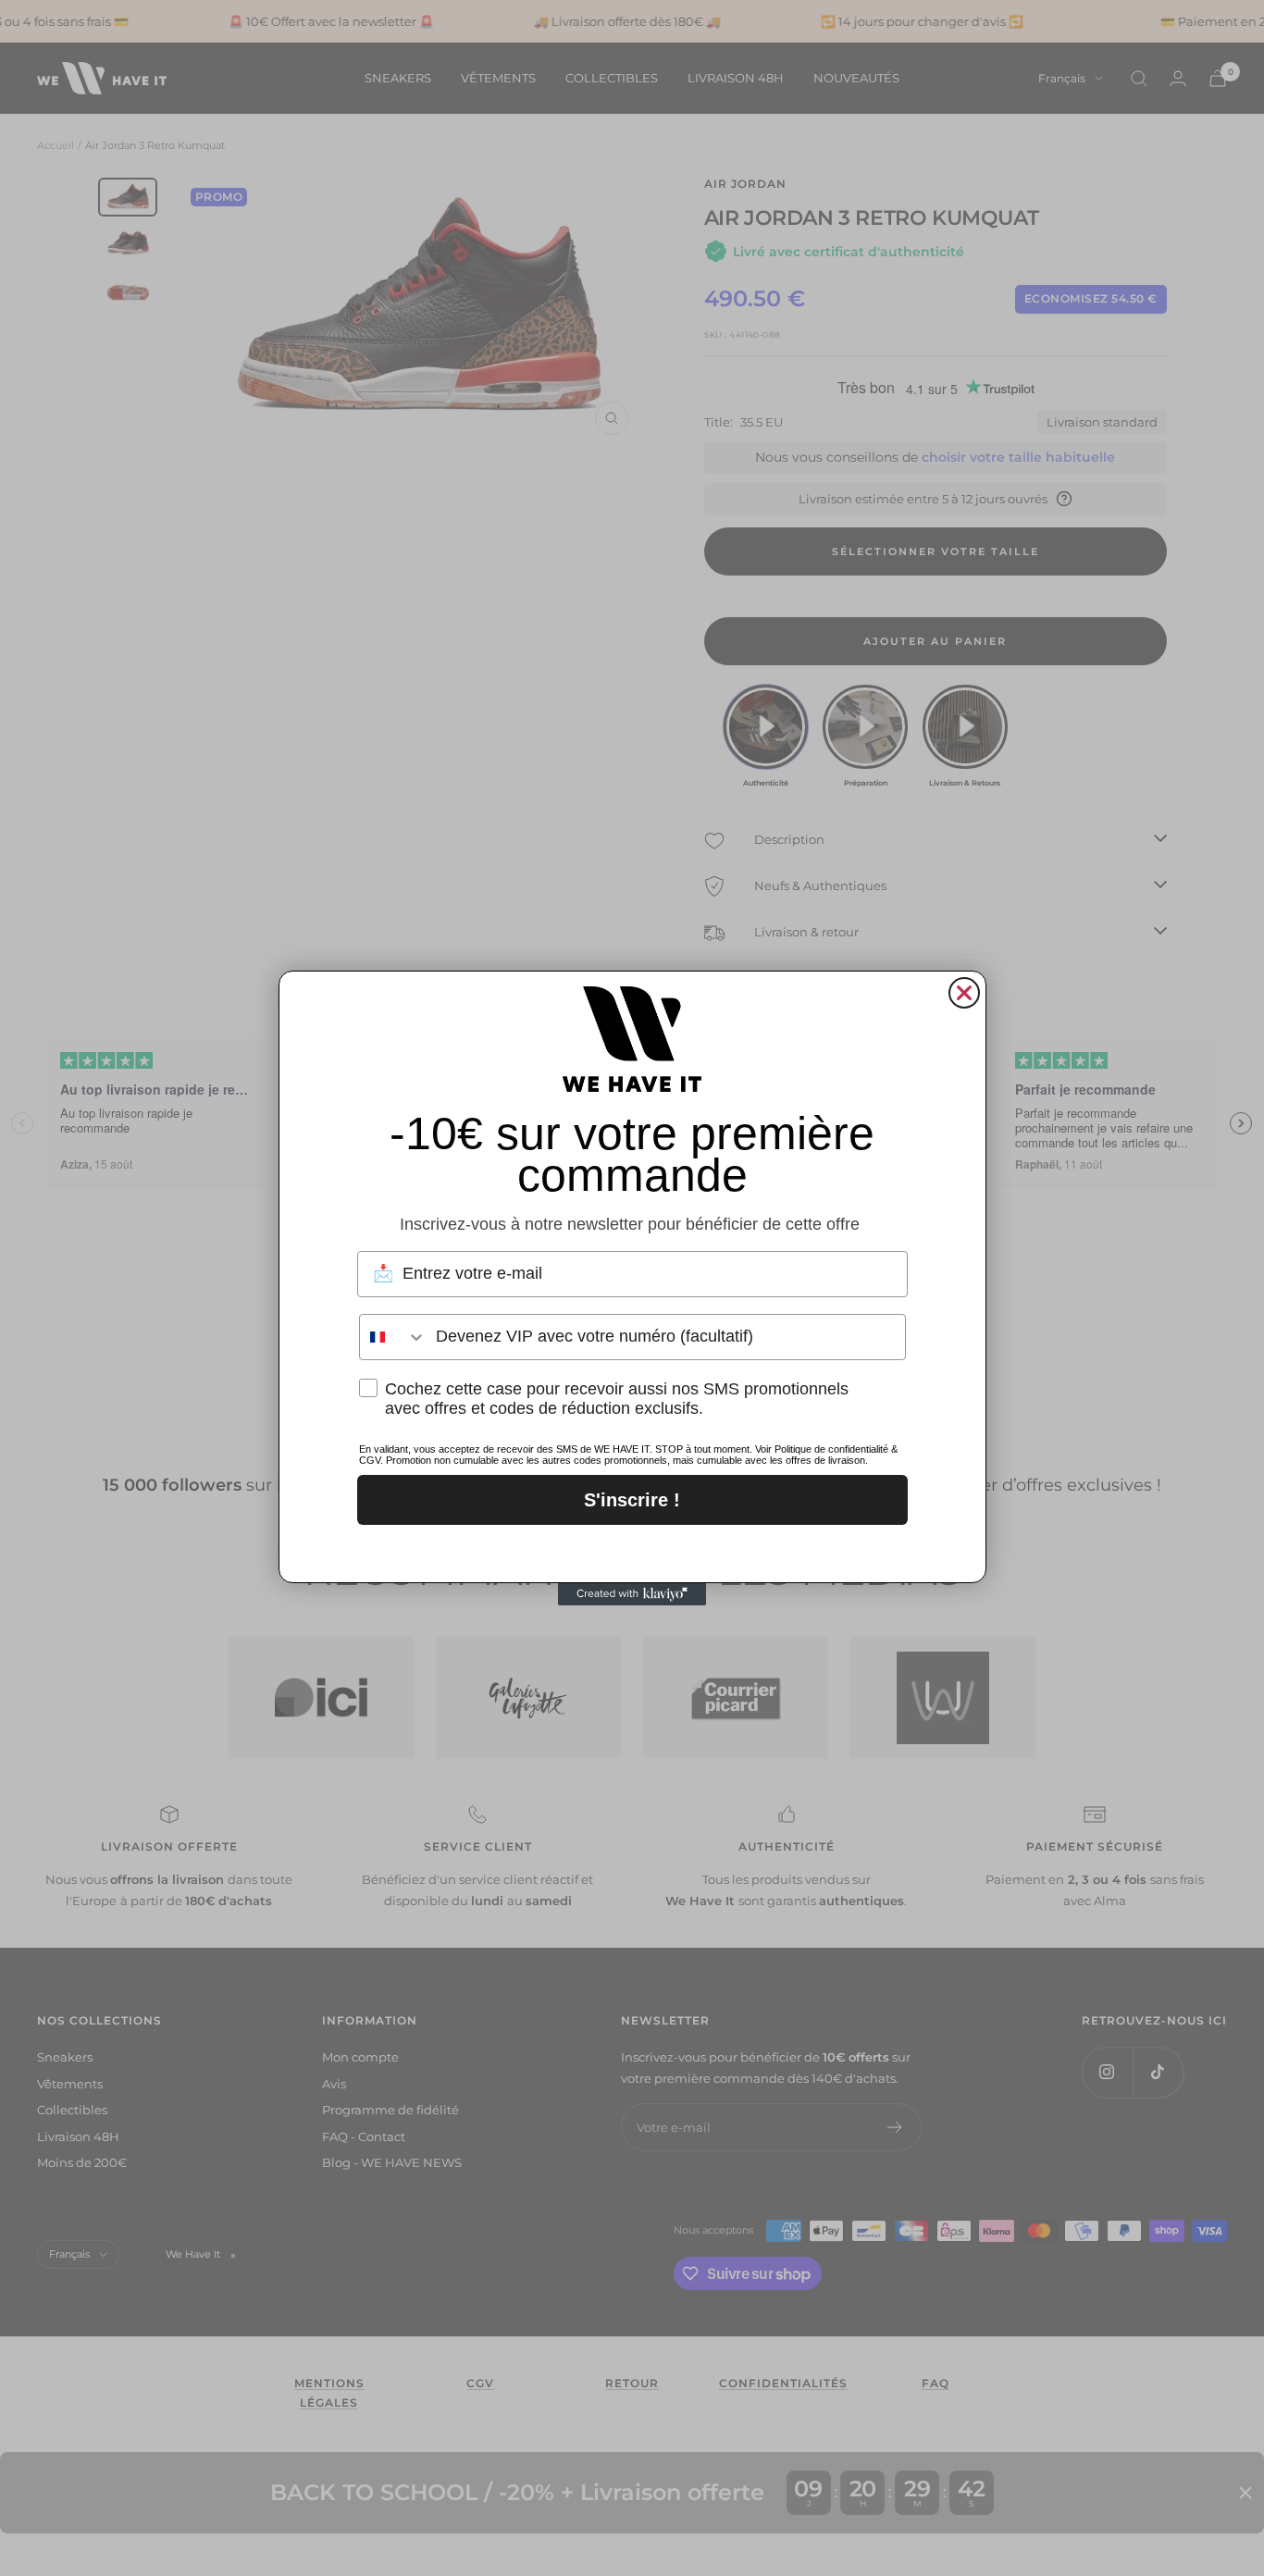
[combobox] (393, 1337)
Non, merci (632, 1549)
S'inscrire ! (632, 1500)
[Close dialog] (964, 993)
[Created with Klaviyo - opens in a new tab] (632, 1594)
